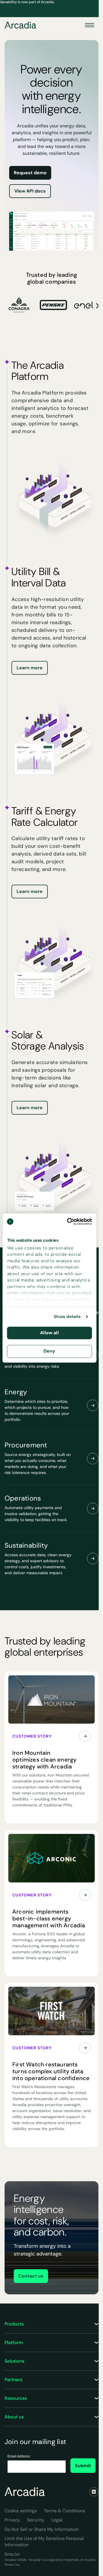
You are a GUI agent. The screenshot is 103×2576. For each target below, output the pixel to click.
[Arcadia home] (25, 2492)
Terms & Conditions (64, 2511)
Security (36, 2520)
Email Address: (20, 2456)
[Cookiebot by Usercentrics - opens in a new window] (69, 1221)
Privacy (12, 2520)
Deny (49, 1351)
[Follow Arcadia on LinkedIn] (94, 2492)
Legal (57, 2520)
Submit (83, 2466)
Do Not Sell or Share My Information (42, 2529)
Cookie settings (21, 2511)
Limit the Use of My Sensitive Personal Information (44, 2542)
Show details (67, 1317)
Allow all (49, 1333)
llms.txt (12, 2554)
